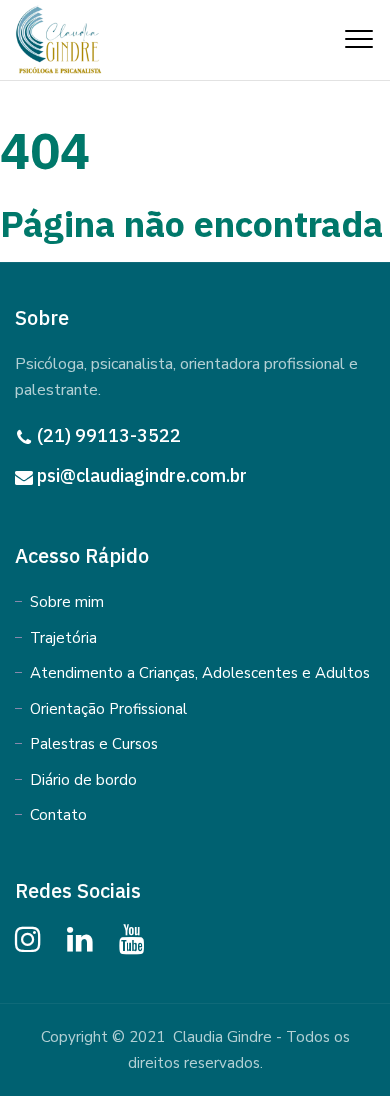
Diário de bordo (83, 780)
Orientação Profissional (108, 709)
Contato (58, 815)
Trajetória (63, 638)
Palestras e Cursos (94, 744)
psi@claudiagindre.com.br (142, 475)
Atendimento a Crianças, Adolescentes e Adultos (200, 673)
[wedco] (60, 39)
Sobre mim (67, 602)
